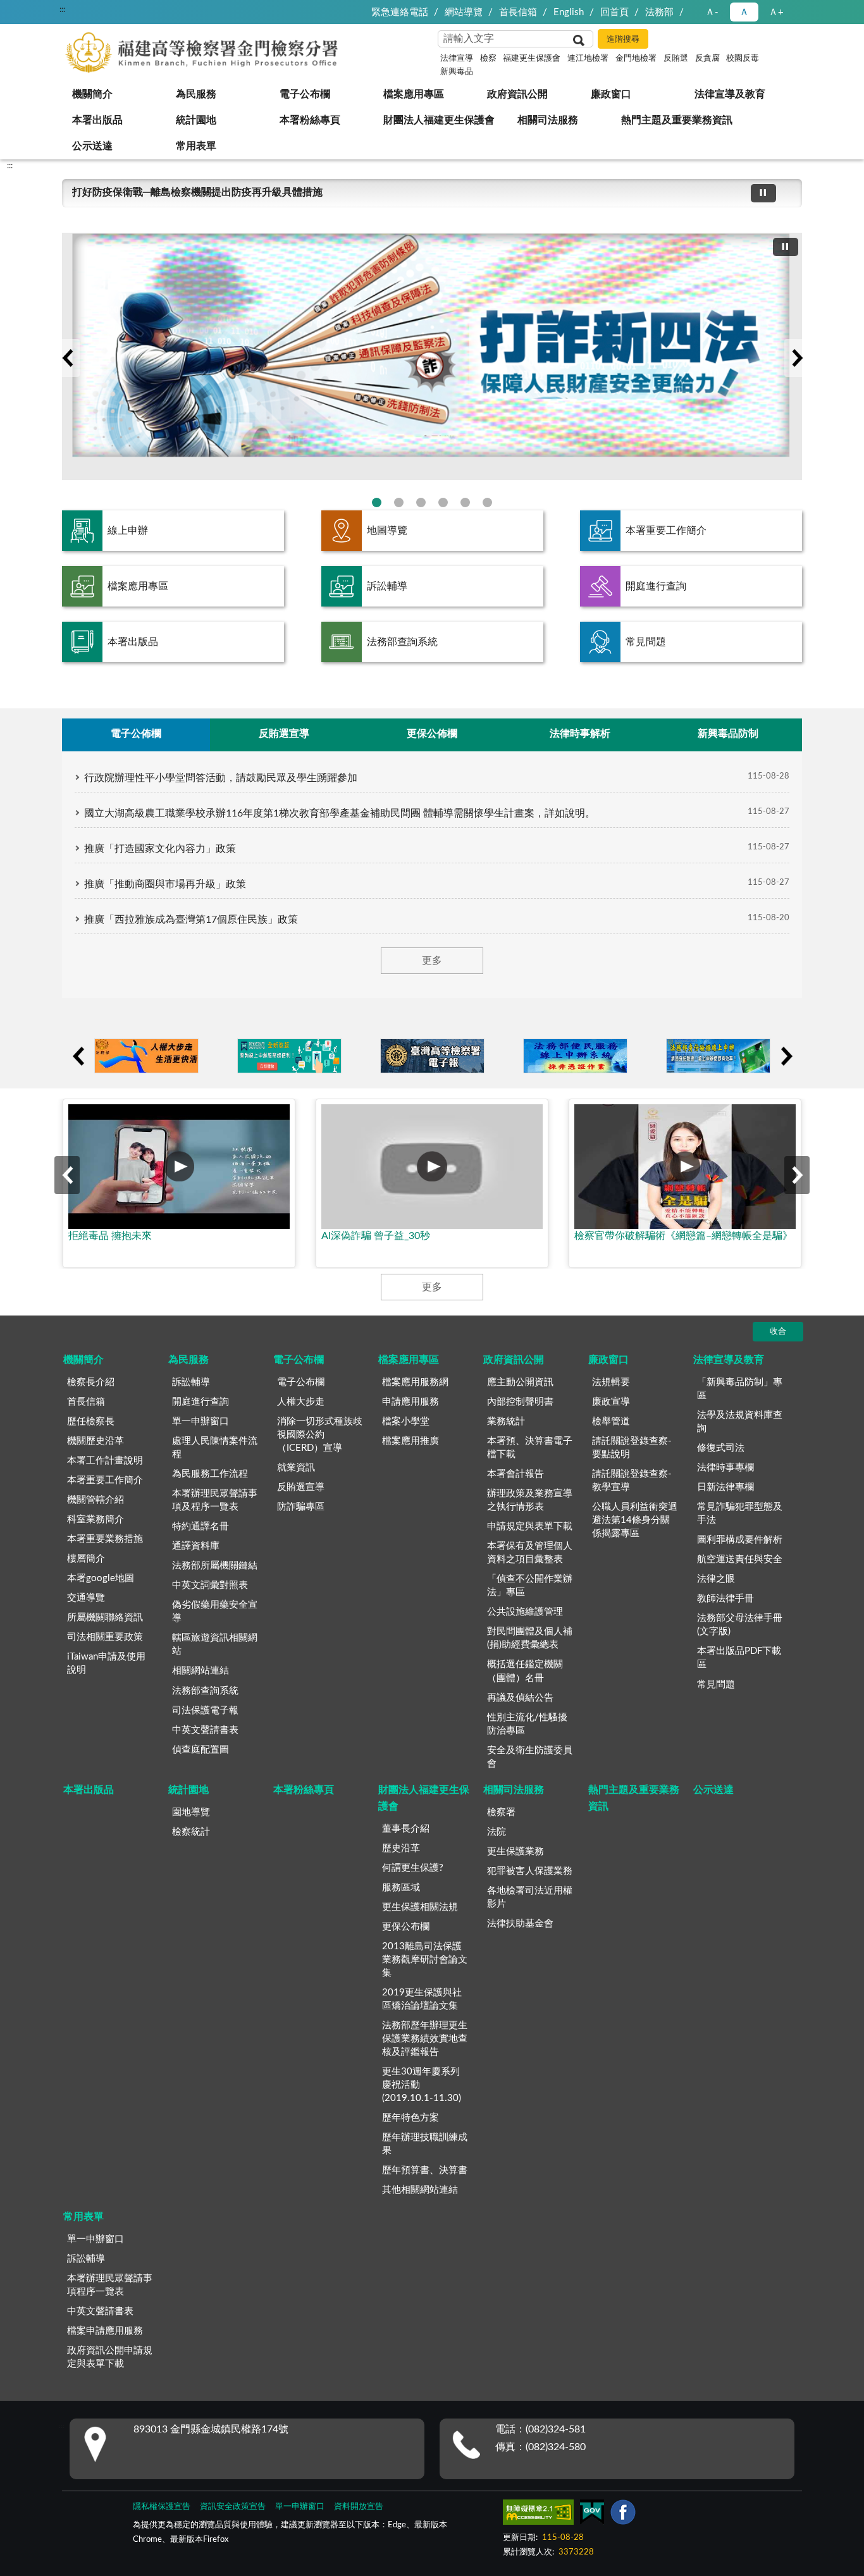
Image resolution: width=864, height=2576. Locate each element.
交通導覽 (86, 1598)
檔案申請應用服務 (105, 2331)
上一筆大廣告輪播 (67, 358)
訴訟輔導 (387, 586)
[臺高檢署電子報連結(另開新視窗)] (432, 1056)
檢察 (488, 59)
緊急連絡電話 (400, 12)
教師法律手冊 (725, 1599)
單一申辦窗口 (201, 1421)
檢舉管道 (611, 1421)
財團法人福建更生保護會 (439, 120)
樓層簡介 (86, 1559)
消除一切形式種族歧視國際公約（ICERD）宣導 (320, 1435)
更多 (432, 961)
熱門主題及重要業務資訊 (677, 120)
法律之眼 (716, 1579)
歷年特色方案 (410, 2118)
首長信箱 (518, 12)
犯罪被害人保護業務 (530, 1871)
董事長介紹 (406, 1829)
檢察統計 (191, 1832)
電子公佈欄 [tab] (136, 734)
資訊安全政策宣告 (233, 2507)
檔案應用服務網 (415, 1382)
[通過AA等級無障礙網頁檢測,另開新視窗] (538, 2515)
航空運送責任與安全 (740, 1559)
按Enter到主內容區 (47, 10)
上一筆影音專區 (67, 1175)
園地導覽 (191, 1812)
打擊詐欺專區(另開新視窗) (399, 502)
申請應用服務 (410, 1402)
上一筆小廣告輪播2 (78, 1056)
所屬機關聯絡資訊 (105, 1618)
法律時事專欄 (725, 1468)
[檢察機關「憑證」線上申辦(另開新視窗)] (718, 1056)
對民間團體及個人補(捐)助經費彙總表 (530, 1638)
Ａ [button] (744, 12)
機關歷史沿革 (96, 1441)
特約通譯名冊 (201, 1526)
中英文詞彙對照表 (210, 1585)
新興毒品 (457, 72)
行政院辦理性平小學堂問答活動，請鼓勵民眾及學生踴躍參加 (221, 778)
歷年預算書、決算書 (425, 2170)
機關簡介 (92, 94)
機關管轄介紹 (96, 1500)
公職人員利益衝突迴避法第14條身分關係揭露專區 (635, 1520)
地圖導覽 (387, 531)
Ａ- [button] (712, 12)
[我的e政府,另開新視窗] (592, 2515)
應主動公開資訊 (520, 1382)
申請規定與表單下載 (530, 1526)
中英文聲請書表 (205, 1730)
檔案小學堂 (406, 1421)
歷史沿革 (401, 1848)
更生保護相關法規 (420, 1907)
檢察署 (501, 1812)
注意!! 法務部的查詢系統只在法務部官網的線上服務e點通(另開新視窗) (421, 502)
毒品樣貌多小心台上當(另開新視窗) (487, 502)
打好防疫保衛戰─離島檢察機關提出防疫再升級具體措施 (197, 192)
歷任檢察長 (91, 1421)
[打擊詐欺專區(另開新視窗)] (432, 356)
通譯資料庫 (196, 1546)
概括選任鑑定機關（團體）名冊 (525, 1671)
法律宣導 (457, 59)
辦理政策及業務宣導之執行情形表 (530, 1500)
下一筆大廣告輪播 (797, 358)
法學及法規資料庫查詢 (740, 1422)
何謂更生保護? (413, 1868)
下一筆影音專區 (797, 1175)
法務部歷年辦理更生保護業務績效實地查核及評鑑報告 (425, 2039)
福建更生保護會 (532, 59)
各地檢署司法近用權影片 (530, 1897)
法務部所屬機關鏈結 (215, 1566)
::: (10, 166)
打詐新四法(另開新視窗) (377, 502)
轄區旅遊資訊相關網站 (215, 1644)
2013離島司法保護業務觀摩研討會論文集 (425, 1960)
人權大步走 (301, 1402)
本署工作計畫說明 (105, 1461)
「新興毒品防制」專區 (740, 1389)
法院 (497, 1832)
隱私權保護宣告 (162, 2507)
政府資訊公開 (517, 94)
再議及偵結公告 (520, 1698)
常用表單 (196, 146)
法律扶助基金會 (520, 1924)
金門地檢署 (636, 59)
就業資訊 (296, 1468)
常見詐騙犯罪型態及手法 (740, 1513)
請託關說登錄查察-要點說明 (632, 1448)
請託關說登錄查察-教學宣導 (632, 1481)
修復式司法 (721, 1448)
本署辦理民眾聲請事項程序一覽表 (110, 2285)
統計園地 (196, 120)
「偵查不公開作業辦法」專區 (530, 1586)
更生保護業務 (515, 1852)
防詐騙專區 (301, 1507)
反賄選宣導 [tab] (284, 734)
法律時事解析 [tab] (580, 734)
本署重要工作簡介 (666, 531)
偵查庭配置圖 (201, 1750)
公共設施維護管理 (525, 1612)
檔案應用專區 (414, 94)
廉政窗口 (611, 94)
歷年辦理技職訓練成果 (425, 2144)
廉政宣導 (611, 1402)
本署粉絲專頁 (310, 120)
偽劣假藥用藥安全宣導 (215, 1612)
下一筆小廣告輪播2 (786, 1056)
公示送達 (92, 146)
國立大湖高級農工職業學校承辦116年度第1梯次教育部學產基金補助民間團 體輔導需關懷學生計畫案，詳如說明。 (340, 813)
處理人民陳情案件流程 (215, 1448)
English (569, 12)
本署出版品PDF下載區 (739, 1658)
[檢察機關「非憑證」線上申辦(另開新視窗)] (575, 1056)
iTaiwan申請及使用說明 (106, 1663)
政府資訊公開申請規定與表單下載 (110, 2357)
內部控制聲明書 (520, 1402)
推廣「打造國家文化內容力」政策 (160, 849)
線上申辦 (128, 531)
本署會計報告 (515, 1474)
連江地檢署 (588, 59)
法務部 (659, 12)
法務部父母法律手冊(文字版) (740, 1625)
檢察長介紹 (91, 1382)
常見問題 (646, 642)
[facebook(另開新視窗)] (623, 2515)
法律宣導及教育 (730, 94)
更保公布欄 (406, 1927)
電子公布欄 (305, 94)
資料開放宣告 (359, 2507)
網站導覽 (464, 12)
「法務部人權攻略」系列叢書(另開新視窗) (443, 502)
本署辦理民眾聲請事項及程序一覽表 (215, 1500)
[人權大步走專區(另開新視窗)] (146, 1056)
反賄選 (676, 59)
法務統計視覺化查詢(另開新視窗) (465, 502)
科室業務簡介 (96, 1519)
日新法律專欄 (725, 1487)
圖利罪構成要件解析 (740, 1540)
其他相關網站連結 (420, 2190)
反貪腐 (707, 59)
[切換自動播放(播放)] (763, 193)
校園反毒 (743, 59)
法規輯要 (611, 1382)
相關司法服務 (548, 120)
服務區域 (401, 1888)
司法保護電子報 (205, 1710)
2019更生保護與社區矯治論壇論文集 (422, 1999)
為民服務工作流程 (210, 1474)
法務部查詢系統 (402, 642)
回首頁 (614, 12)
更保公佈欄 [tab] (432, 734)
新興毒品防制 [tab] (728, 734)
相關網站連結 (201, 1671)
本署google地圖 (101, 1578)
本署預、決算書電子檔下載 (530, 1448)
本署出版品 (97, 120)
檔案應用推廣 (410, 1441)
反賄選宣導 (301, 1487)
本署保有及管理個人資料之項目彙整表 (530, 1553)
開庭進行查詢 (656, 586)
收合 (778, 1332)
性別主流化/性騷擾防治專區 (527, 1724)
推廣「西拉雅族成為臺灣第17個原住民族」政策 (191, 920)
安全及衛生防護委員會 (530, 1757)
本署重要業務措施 (105, 1539)
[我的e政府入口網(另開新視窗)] (289, 1056)
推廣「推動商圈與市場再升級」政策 (165, 884)
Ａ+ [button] (776, 12)
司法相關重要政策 (105, 1637)
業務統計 (506, 1421)
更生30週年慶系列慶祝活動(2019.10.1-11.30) (422, 2085)
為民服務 (196, 94)
